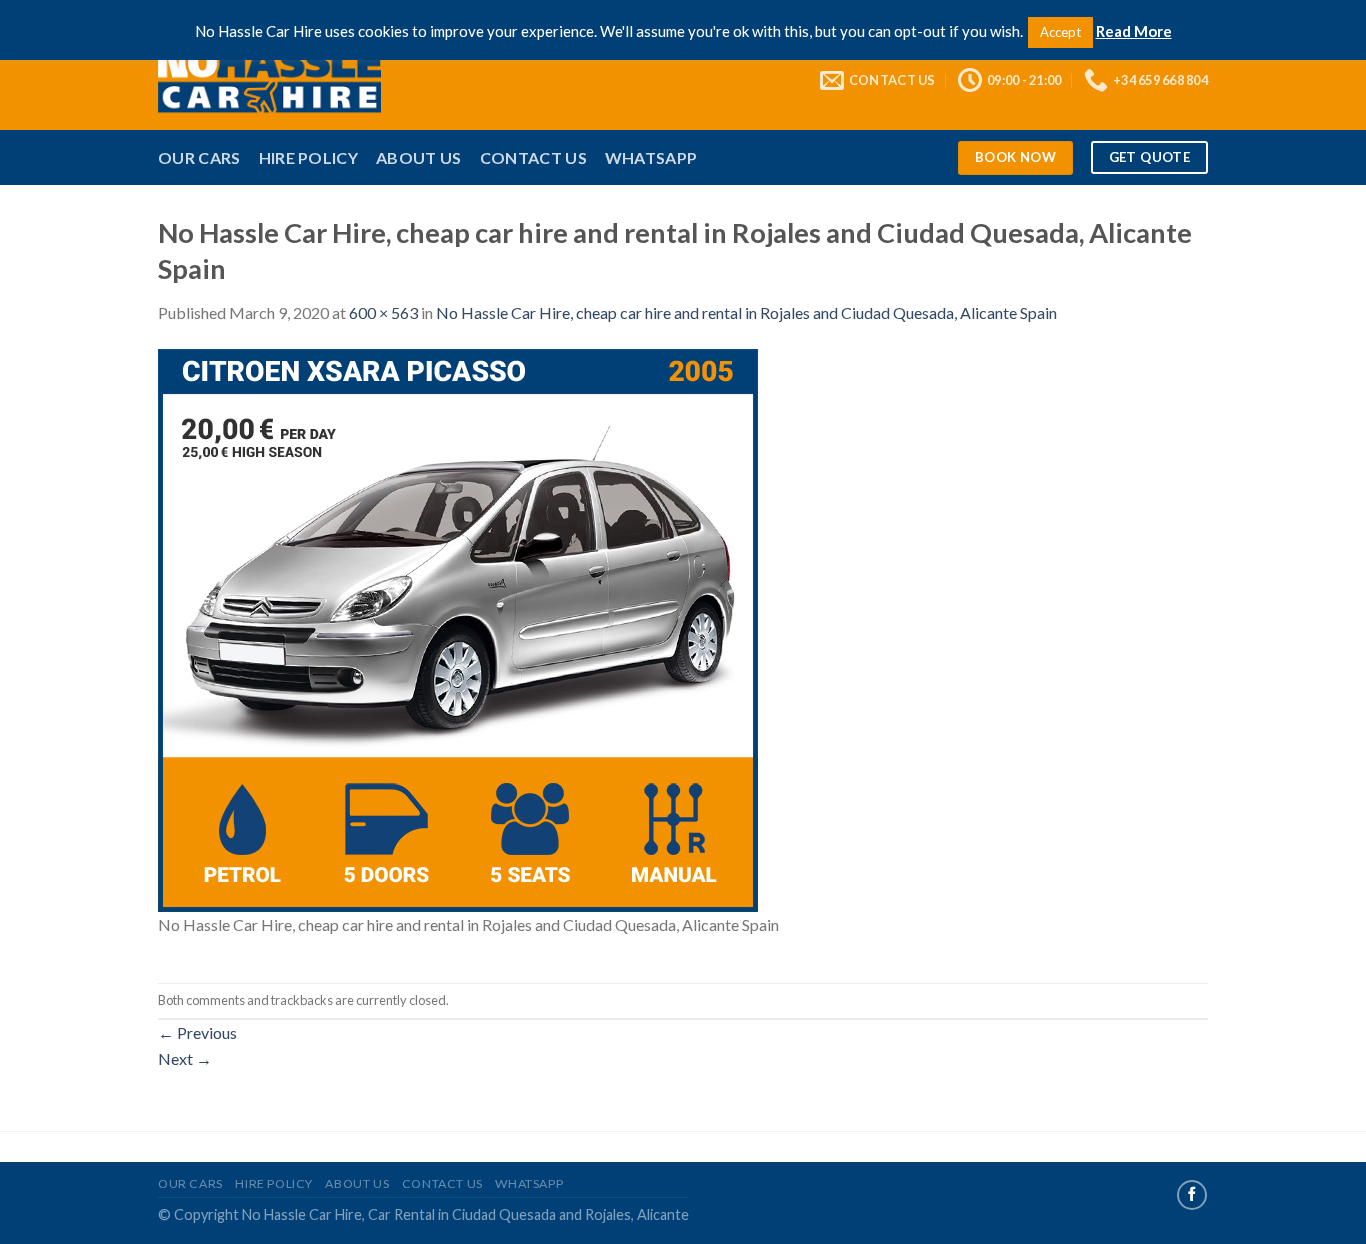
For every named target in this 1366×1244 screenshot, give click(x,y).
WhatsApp (651, 157)
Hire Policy (309, 157)
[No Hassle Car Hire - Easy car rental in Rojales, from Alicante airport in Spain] (299, 80)
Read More (1134, 31)
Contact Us (533, 157)
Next (185, 1058)
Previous (197, 1032)
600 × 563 (383, 312)
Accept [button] (1060, 32)
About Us (419, 157)
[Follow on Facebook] (1192, 1195)
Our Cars (199, 157)
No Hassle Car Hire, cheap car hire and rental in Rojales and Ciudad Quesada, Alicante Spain (746, 312)
